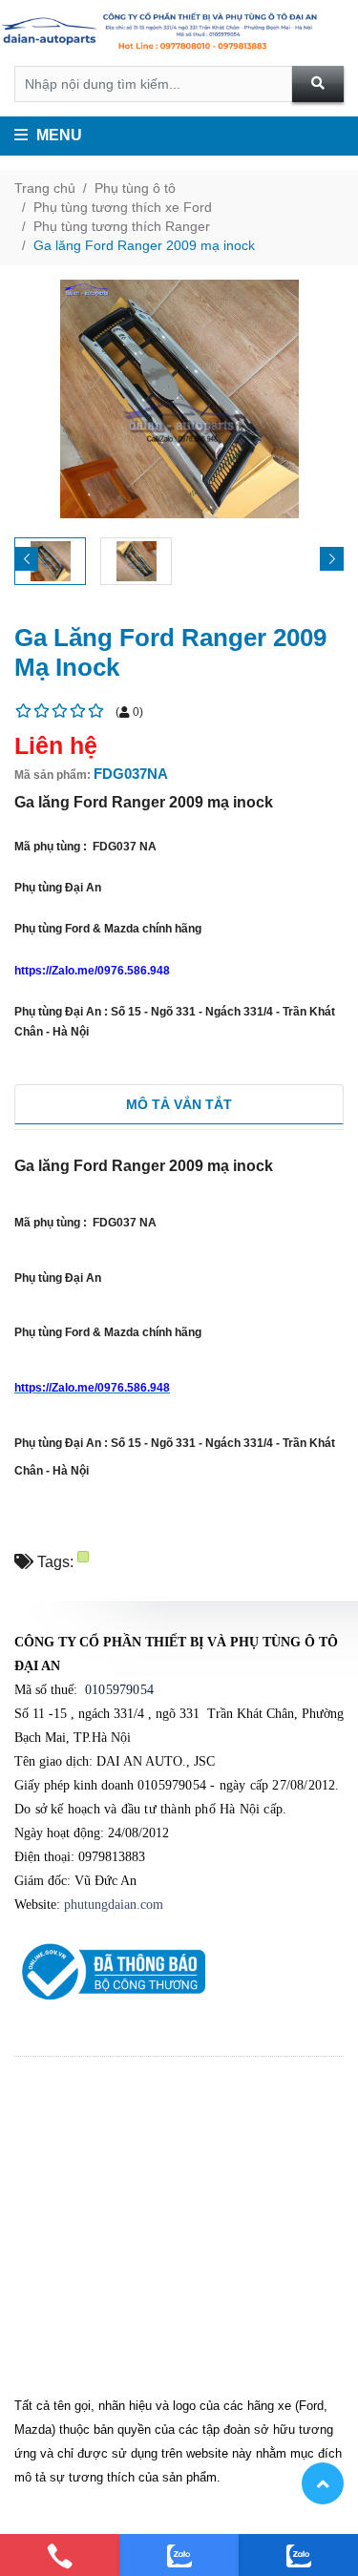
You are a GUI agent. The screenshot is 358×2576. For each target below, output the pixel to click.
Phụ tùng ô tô (135, 188)
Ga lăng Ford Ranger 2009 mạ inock (144, 245)
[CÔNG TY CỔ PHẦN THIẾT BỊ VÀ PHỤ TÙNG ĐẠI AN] (179, 33)
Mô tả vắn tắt (179, 1104)
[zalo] (179, 2555)
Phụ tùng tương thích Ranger (122, 226)
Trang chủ (45, 188)
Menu (57, 135)
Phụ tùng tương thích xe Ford (123, 207)
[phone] (60, 2555)
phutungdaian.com (114, 1905)
